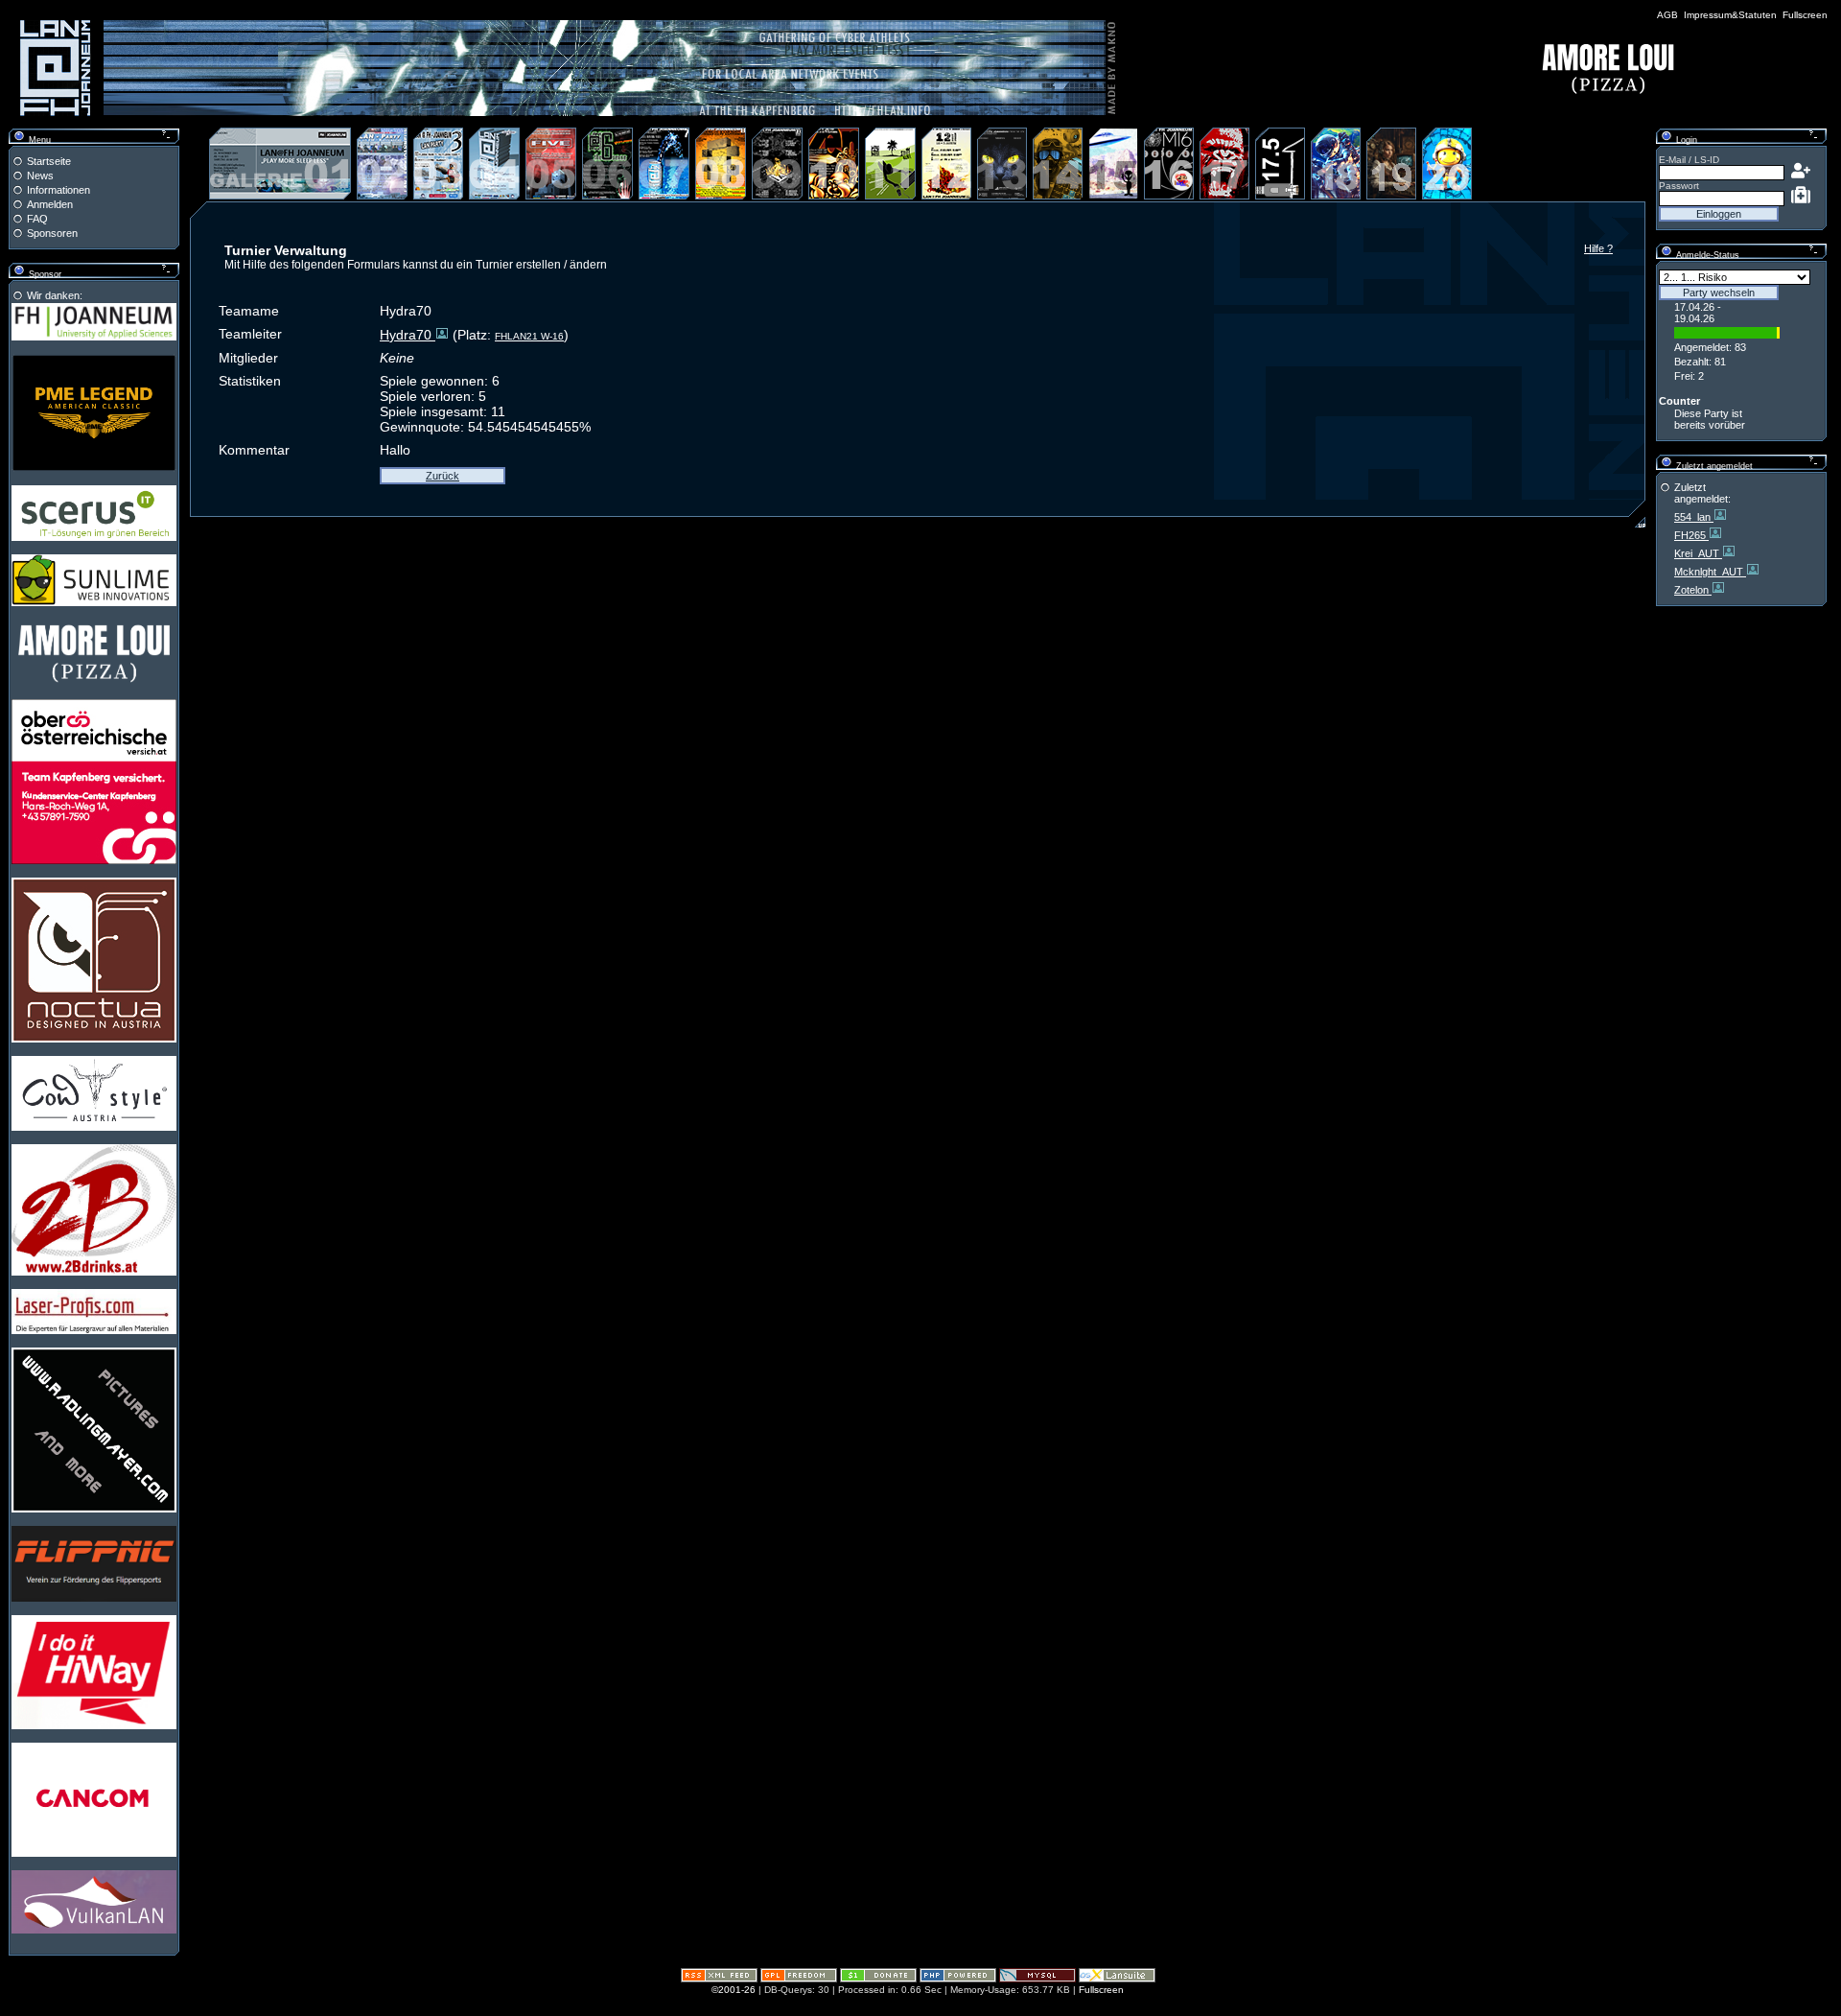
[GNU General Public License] (799, 1979)
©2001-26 (734, 1990)
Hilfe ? (1598, 248)
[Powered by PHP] (958, 1979)
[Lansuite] (1117, 1979)
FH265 (1691, 535)
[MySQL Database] (1037, 1979)
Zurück (443, 476)
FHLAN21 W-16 (529, 336)
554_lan (1694, 517)
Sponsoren (52, 233)
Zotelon (1693, 590)
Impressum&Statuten (1730, 15)
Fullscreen (1805, 15)
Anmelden (50, 204)
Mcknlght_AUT (1710, 572)
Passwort (1679, 186)
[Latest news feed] (719, 1979)
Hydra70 (408, 335)
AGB (1667, 15)
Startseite (49, 161)
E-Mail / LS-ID (1689, 160)
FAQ (37, 219)
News (40, 176)
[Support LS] (878, 1979)
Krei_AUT (1698, 553)
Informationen (58, 190)
